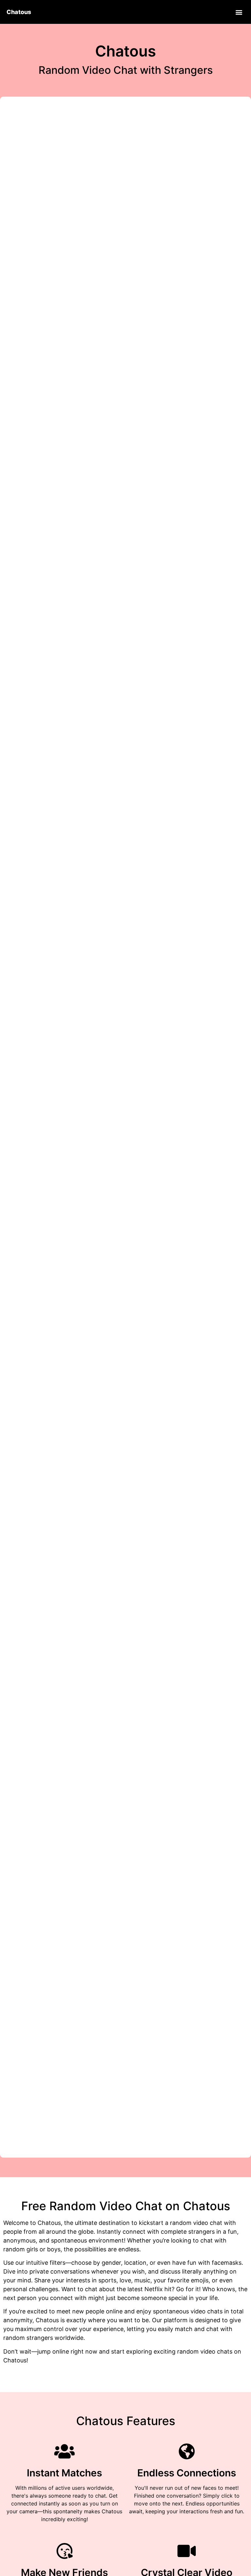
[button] (239, 12)
